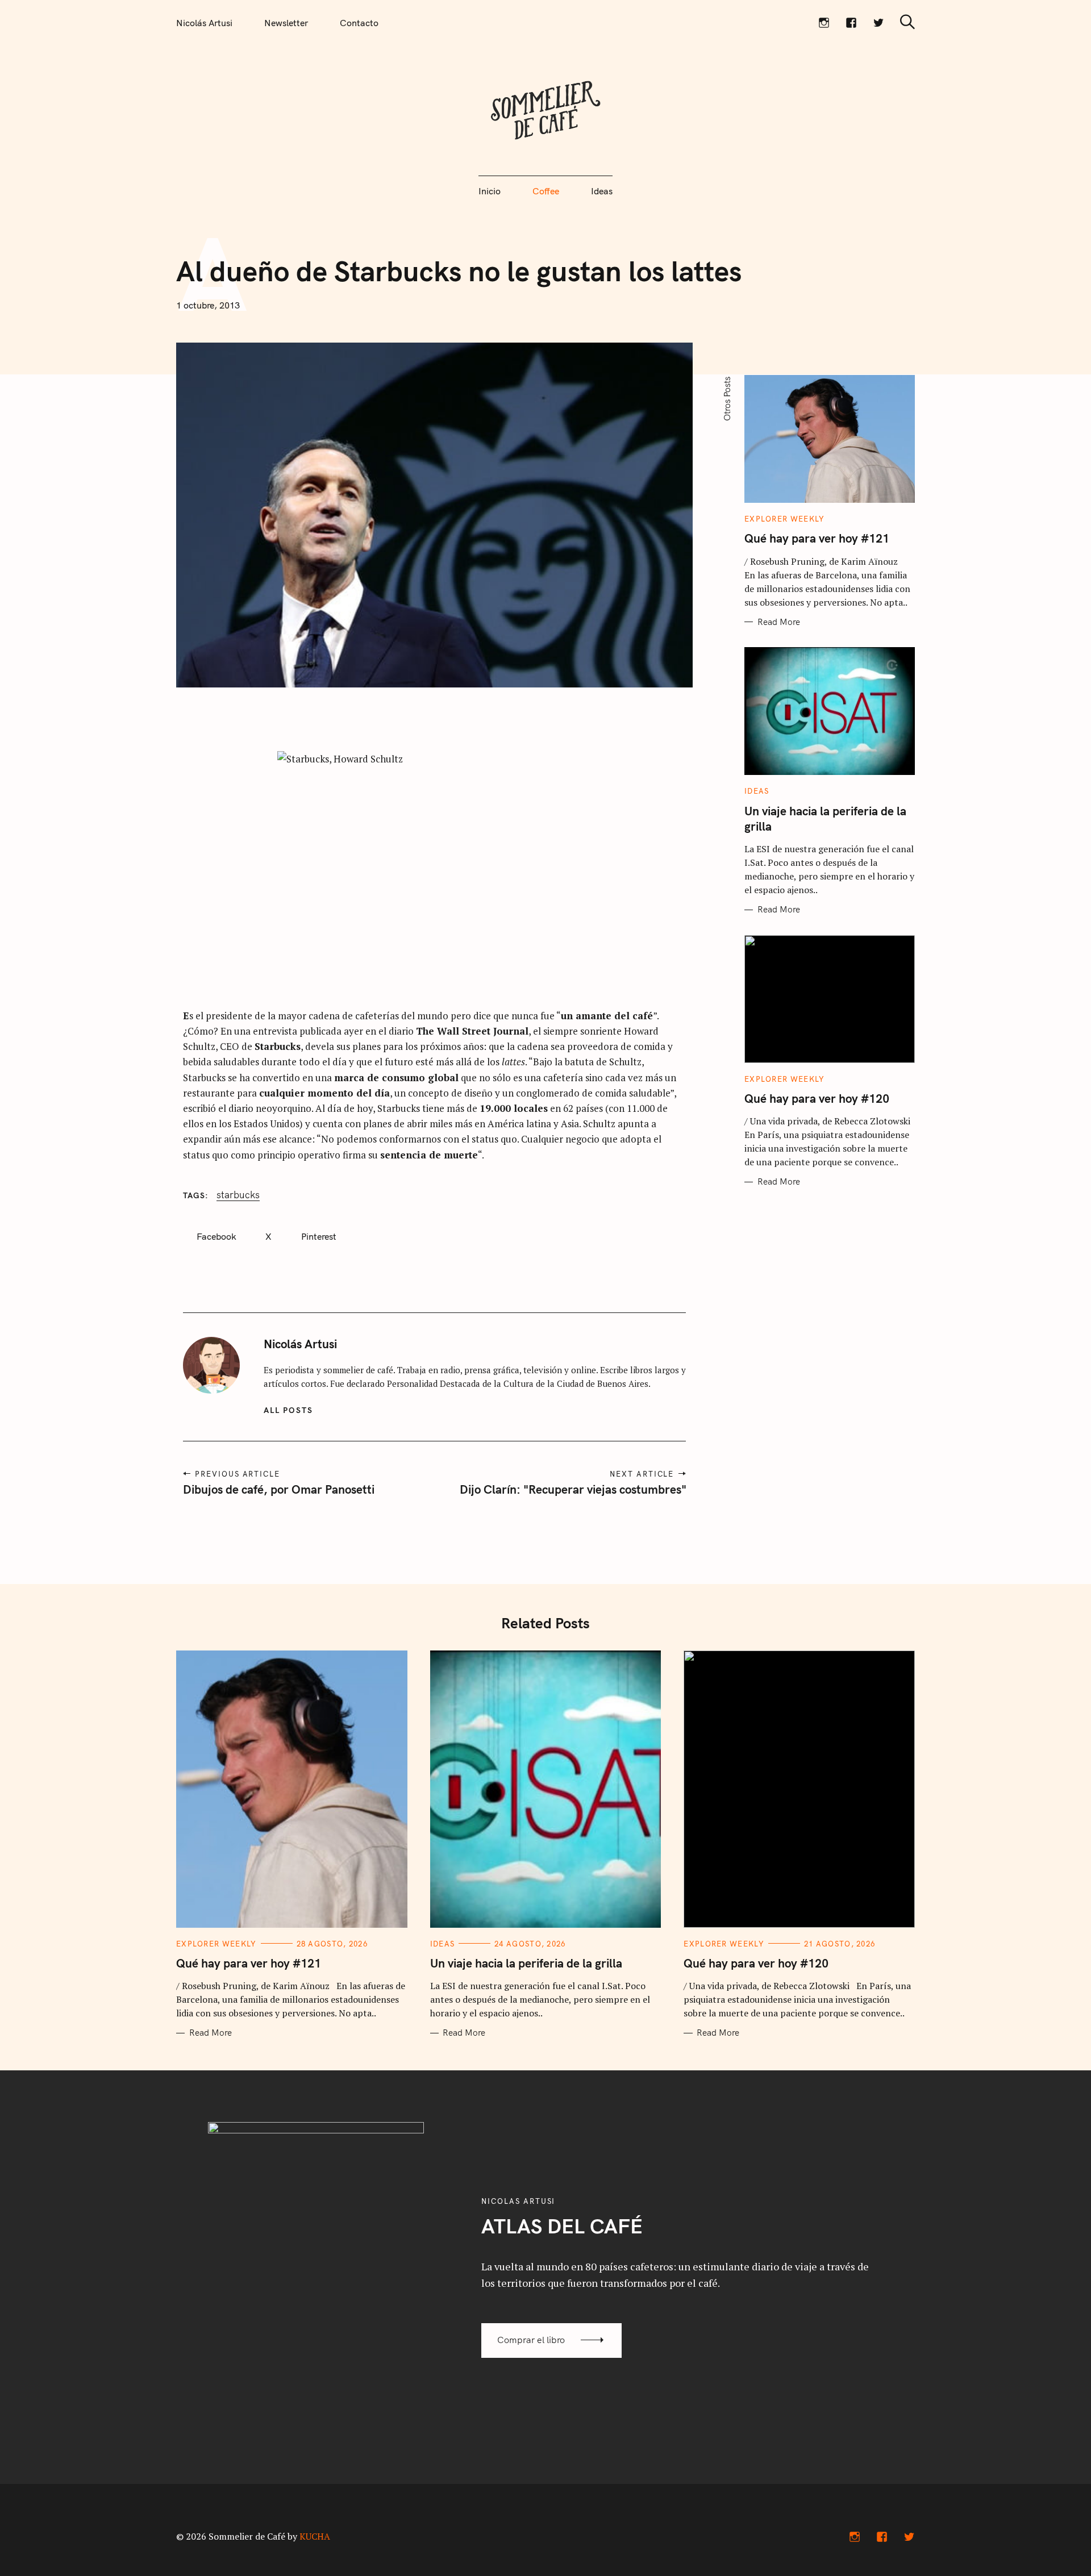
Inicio (490, 191)
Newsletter (286, 23)
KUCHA (315, 2536)
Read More (779, 622)
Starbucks (238, 1195)
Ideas (602, 191)
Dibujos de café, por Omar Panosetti (279, 1489)
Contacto (359, 23)
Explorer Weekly (785, 519)
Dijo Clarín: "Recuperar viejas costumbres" (572, 1489)
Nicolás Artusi (204, 23)
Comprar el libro (531, 2340)
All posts (288, 1410)
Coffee (546, 191)
